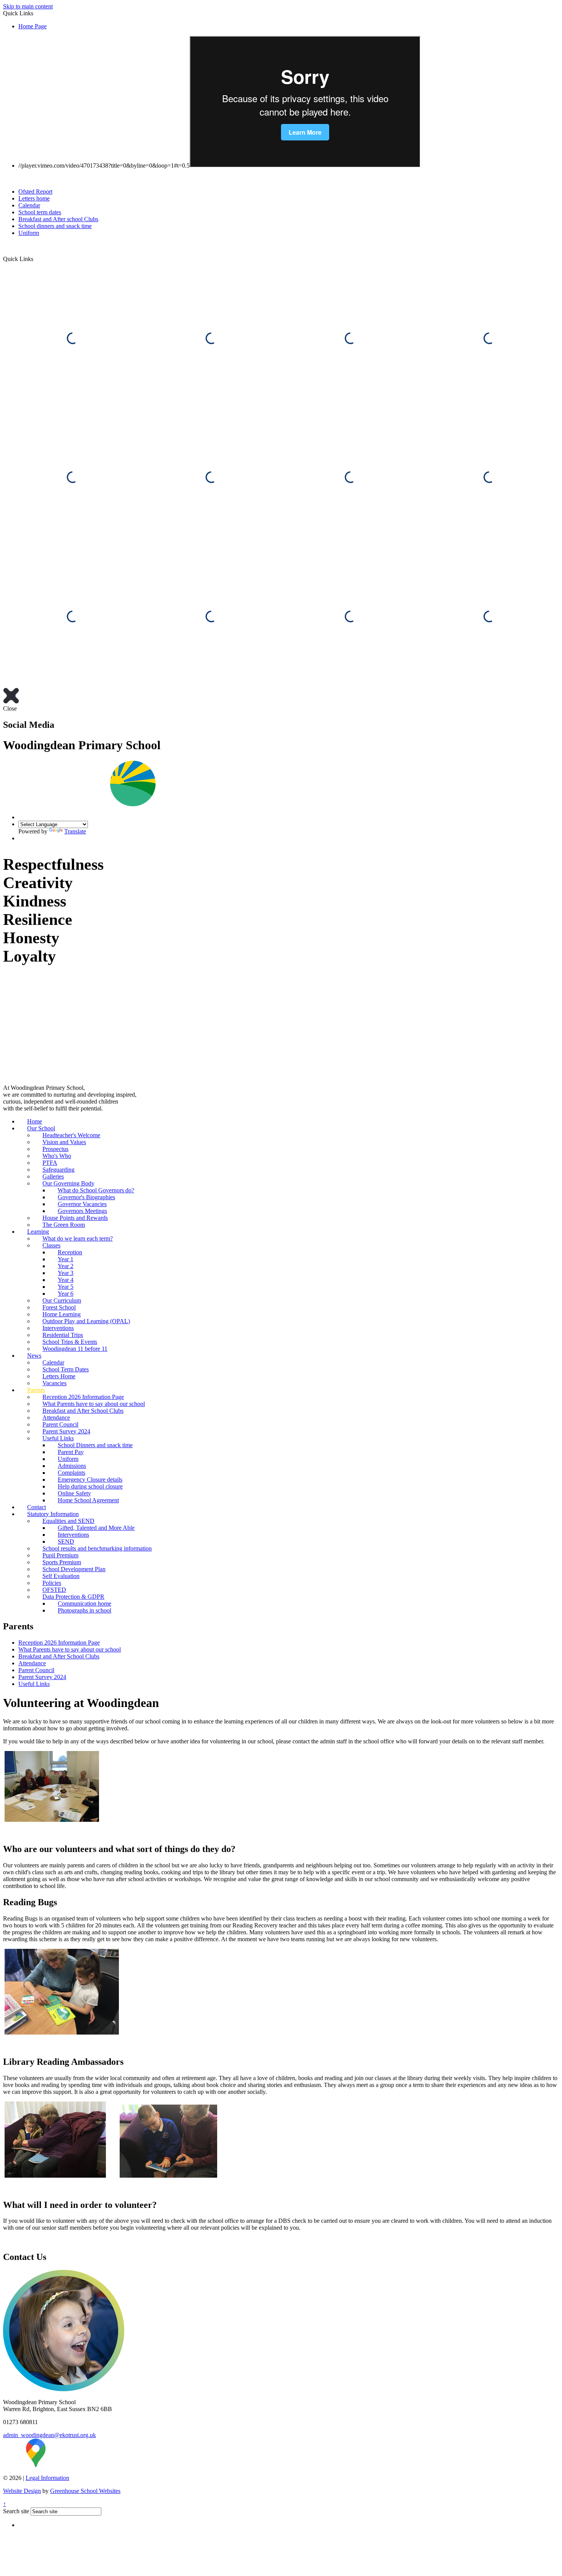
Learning (38, 1232)
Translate (75, 831)
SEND (66, 1542)
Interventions (58, 1328)
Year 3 (66, 1273)
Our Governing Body (68, 1183)
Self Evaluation (61, 1576)
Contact (37, 1507)
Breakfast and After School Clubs (83, 1411)
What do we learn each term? (78, 1238)
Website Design (22, 2491)
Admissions (72, 1466)
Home (35, 1121)
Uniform (29, 233)
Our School (41, 1128)
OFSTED (54, 1590)
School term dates (40, 212)
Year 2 (66, 1266)
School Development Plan (74, 1569)
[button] (36, 259)
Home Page (32, 26)
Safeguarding (58, 1170)
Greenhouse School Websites (85, 2491)
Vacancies (54, 1383)
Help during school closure (90, 1486)
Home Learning (62, 1314)
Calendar (29, 205)
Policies (52, 1583)
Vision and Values (64, 1142)
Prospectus (55, 1149)
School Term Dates (66, 1369)
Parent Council (60, 1424)
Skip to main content (28, 6)
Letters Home (59, 1376)
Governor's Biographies (86, 1197)
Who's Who (57, 1156)
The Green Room (64, 1225)
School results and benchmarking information (97, 1548)
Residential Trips (63, 1335)
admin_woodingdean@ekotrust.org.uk (50, 2435)
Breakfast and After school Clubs (58, 219)
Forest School (59, 1307)
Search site (16, 2511)
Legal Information (47, 2478)
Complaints (71, 1473)
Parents (36, 1390)
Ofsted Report (35, 192)
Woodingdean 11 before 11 (75, 1349)
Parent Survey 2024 (66, 1431)
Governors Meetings (82, 1211)
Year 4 (66, 1280)
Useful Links (58, 1438)
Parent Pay (71, 1452)
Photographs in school (84, 1610)
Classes (51, 1245)
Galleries (53, 1176)
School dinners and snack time (55, 226)
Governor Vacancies (82, 1204)
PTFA (50, 1163)
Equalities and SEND (68, 1521)
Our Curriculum (62, 1300)
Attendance (56, 1418)
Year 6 (66, 1294)
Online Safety (74, 1493)
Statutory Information (53, 1514)
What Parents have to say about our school (94, 1404)
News (34, 1356)
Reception (70, 1252)
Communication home (84, 1603)
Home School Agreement (88, 1500)
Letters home (34, 198)
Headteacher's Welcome (71, 1135)
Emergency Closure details (90, 1480)
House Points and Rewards (75, 1218)
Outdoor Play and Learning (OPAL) (86, 1321)
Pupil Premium (60, 1555)
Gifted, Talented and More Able (96, 1528)
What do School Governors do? (96, 1190)
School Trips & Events (70, 1342)
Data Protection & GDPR (73, 1597)
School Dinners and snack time (95, 1445)
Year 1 (66, 1259)
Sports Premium (62, 1562)
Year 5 (66, 1287)
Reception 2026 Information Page (83, 1397)
